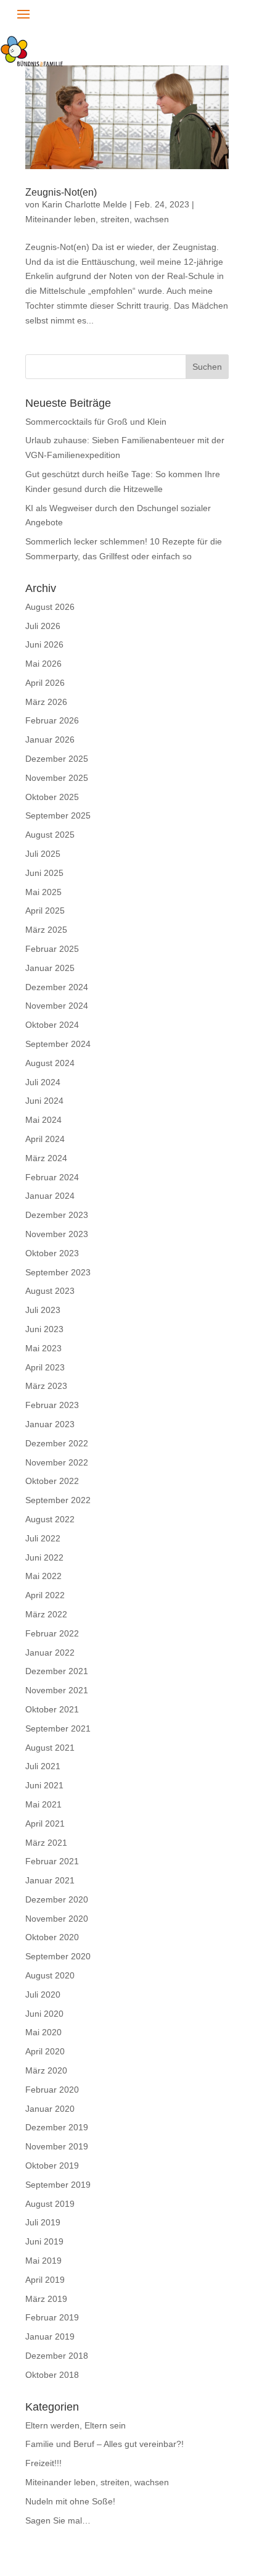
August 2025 (50, 835)
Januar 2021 (50, 1880)
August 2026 (50, 607)
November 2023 (57, 1234)
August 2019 (50, 2204)
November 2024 (57, 1006)
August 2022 (50, 1519)
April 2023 (45, 1367)
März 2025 (46, 930)
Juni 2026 (44, 644)
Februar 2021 (52, 1861)
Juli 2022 (43, 1538)
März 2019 (46, 2299)
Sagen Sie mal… (58, 2520)
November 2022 (57, 1462)
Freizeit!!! (43, 2463)
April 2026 (45, 683)
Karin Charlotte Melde (84, 204)
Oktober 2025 (52, 797)
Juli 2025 (43, 854)
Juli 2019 (43, 2222)
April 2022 (45, 1595)
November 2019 (57, 2146)
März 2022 (46, 1614)
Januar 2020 (50, 2109)
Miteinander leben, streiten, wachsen (97, 219)
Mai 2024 (43, 1120)
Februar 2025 (52, 949)
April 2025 (45, 911)
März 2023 (46, 1386)
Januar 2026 (50, 740)
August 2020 (50, 1975)
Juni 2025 (44, 873)
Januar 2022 (50, 1653)
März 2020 (46, 2070)
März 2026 (46, 702)
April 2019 (45, 2280)
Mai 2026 (43, 664)
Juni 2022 (44, 1557)
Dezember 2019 (57, 2127)
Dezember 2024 (57, 987)
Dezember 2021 (57, 1671)
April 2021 (45, 1824)
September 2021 (58, 1728)
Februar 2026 (52, 720)
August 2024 (50, 1063)
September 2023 (58, 1272)
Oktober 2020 (52, 1937)
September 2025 (58, 815)
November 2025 (57, 778)
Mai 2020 (43, 2032)
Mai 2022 (43, 1576)
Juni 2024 (44, 1101)
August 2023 (50, 1291)
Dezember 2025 (57, 759)
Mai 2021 (43, 1804)
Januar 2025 (50, 968)
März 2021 (46, 1843)
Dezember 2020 (57, 1899)
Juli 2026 (43, 626)
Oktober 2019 (52, 2165)
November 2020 (57, 1919)
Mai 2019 (43, 2261)
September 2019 (58, 2185)
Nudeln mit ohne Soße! (70, 2501)
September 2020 (58, 1956)
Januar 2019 (50, 2336)
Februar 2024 (52, 1177)
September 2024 (58, 1044)
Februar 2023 (52, 1405)
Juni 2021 (44, 1785)
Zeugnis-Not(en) (61, 192)
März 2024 (46, 1158)
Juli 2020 (43, 1995)
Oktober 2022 (52, 1481)
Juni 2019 (44, 2241)
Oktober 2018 (52, 2375)
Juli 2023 (43, 1310)
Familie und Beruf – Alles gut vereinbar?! (104, 2444)
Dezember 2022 (57, 1443)
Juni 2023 (44, 1329)
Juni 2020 (44, 2014)
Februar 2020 (52, 2090)
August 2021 (50, 1748)
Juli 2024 (43, 1082)
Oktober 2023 (52, 1253)
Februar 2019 (52, 2317)
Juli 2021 (43, 1766)
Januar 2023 (50, 1424)
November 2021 (57, 1690)
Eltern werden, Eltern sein (76, 2425)
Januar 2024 (50, 1196)
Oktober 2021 (52, 1709)
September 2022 (58, 1500)
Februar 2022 (52, 1633)
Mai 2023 (43, 1348)
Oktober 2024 (52, 1025)
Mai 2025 (43, 892)
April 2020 (45, 2051)
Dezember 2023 (57, 1215)
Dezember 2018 (57, 2356)
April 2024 (45, 1139)
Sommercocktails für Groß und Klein (96, 422)
